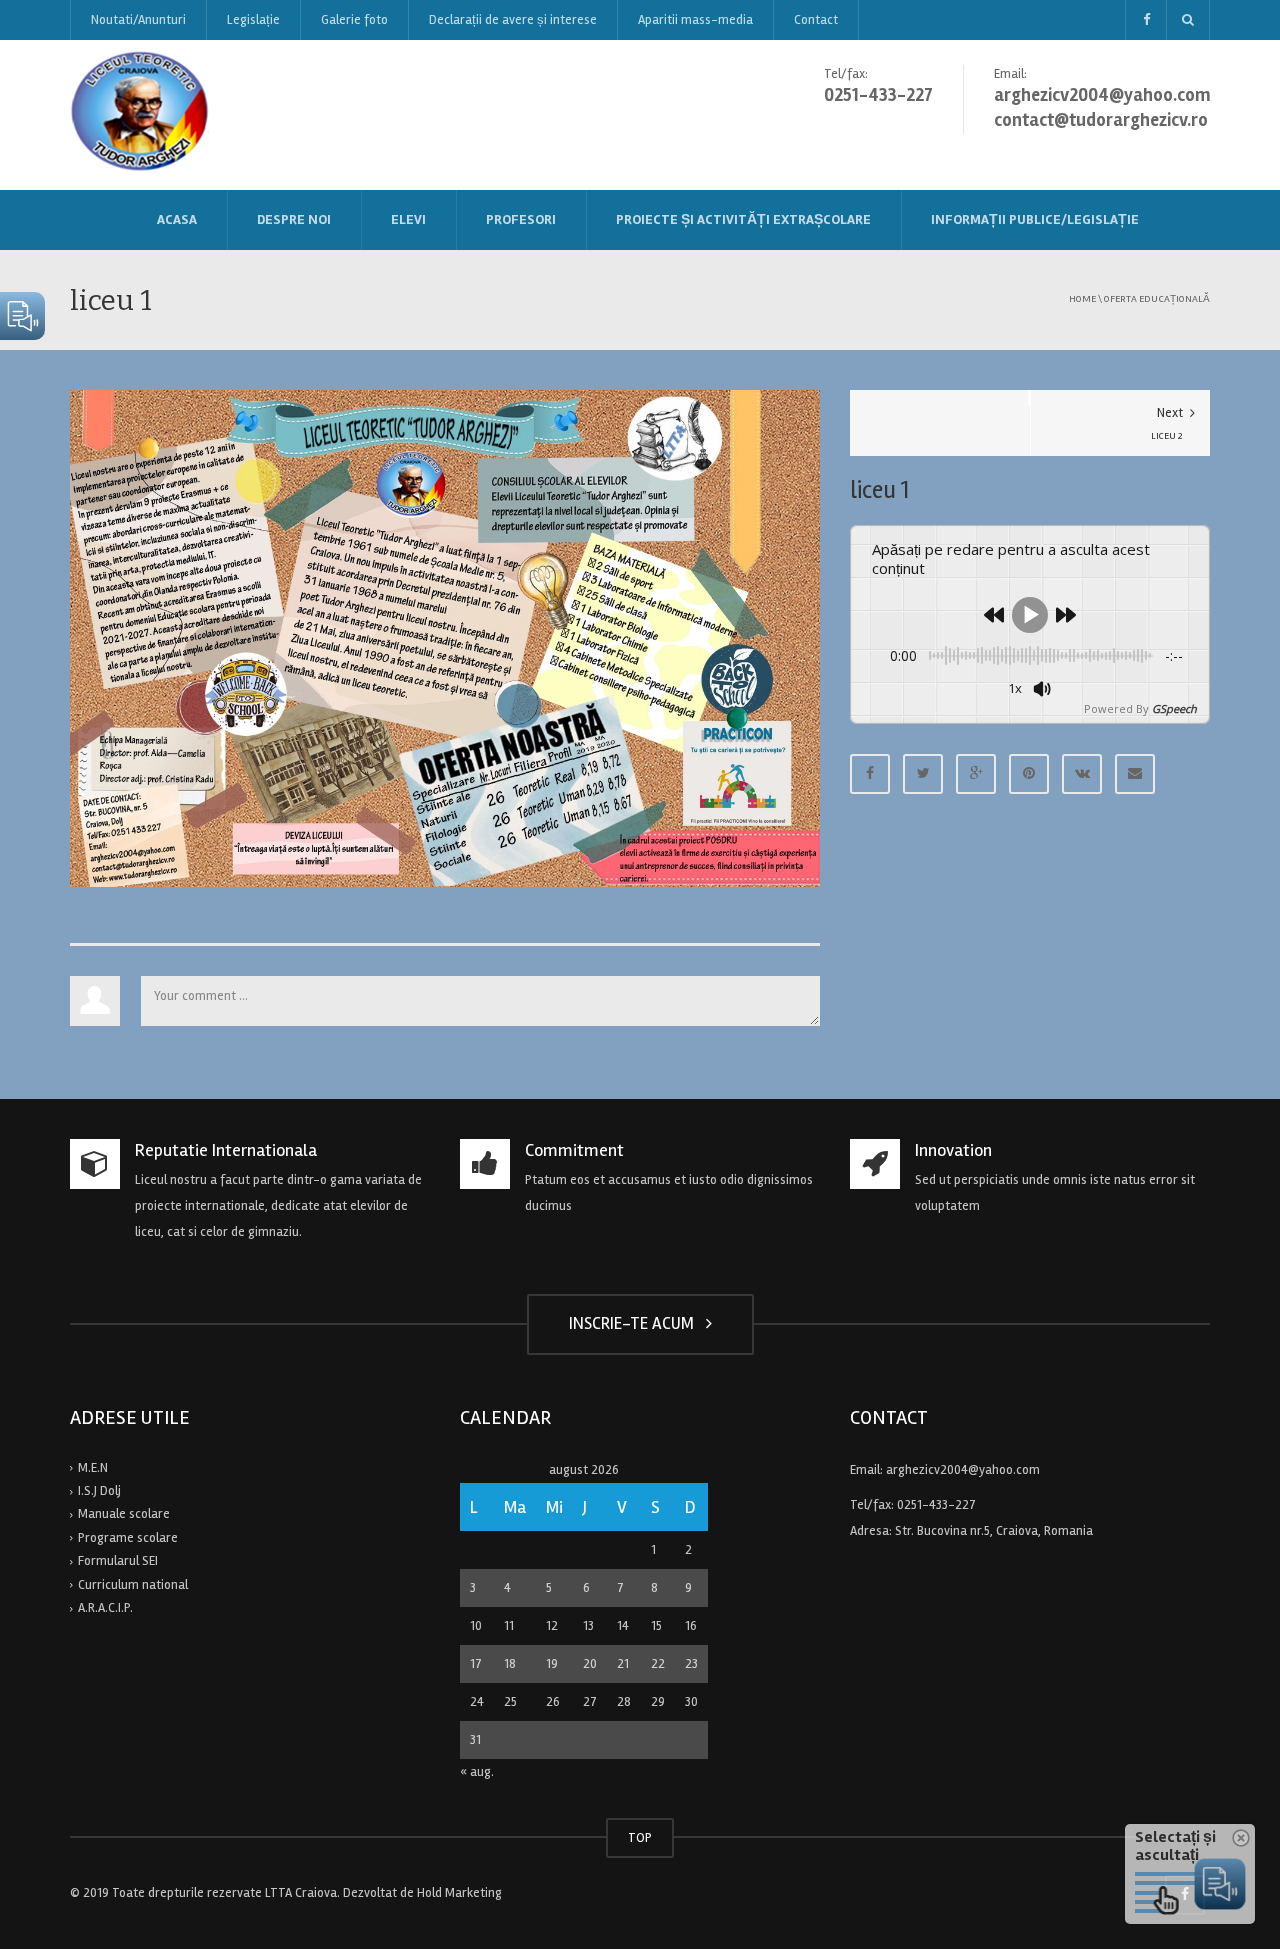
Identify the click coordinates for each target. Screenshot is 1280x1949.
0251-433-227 (936, 1505)
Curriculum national (133, 1585)
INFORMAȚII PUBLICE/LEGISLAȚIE (1035, 219)
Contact (816, 20)
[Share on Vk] (1082, 774)
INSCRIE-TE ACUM (635, 1323)
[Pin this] (1029, 774)
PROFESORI (521, 219)
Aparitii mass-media (695, 20)
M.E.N (93, 1468)
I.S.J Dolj (99, 1491)
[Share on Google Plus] (976, 774)
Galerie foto (354, 20)
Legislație (253, 20)
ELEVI (408, 219)
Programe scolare (128, 1538)
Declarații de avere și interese (513, 20)
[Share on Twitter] (923, 774)
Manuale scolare (124, 1514)
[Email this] (1135, 774)
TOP (640, 1838)
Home (1082, 298)
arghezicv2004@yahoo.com (963, 1470)
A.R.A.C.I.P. (105, 1608)
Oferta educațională (1157, 298)
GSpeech (1174, 708)
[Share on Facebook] (870, 774)
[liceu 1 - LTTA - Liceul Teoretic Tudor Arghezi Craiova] (141, 114)
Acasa (177, 219)
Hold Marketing (459, 1893)
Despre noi (294, 219)
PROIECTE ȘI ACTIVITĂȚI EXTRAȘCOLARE (743, 219)
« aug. (477, 1772)
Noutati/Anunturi (138, 20)
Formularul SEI (118, 1561)
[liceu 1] (445, 638)
